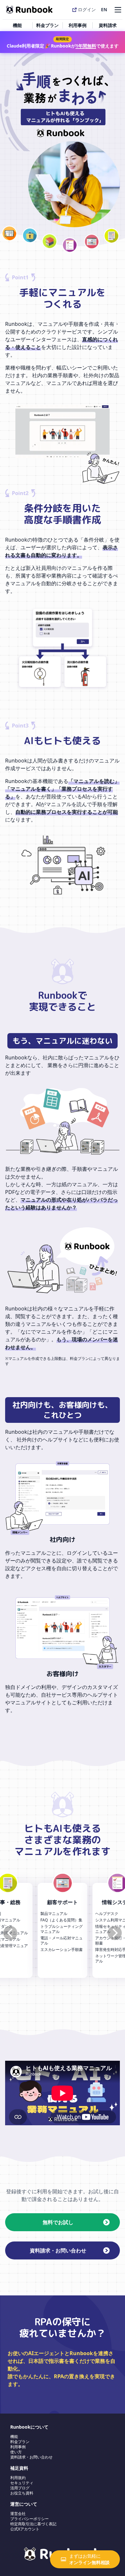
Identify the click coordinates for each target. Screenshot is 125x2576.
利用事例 (78, 25)
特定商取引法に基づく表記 (33, 2524)
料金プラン (47, 25)
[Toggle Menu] (117, 9)
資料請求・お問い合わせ (31, 2457)
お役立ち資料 (22, 2493)
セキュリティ (22, 2483)
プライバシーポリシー (29, 2519)
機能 (17, 25)
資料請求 (108, 25)
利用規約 (18, 2478)
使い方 (16, 2452)
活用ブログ (20, 2488)
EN (104, 9)
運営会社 (18, 2514)
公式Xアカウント (25, 2529)
